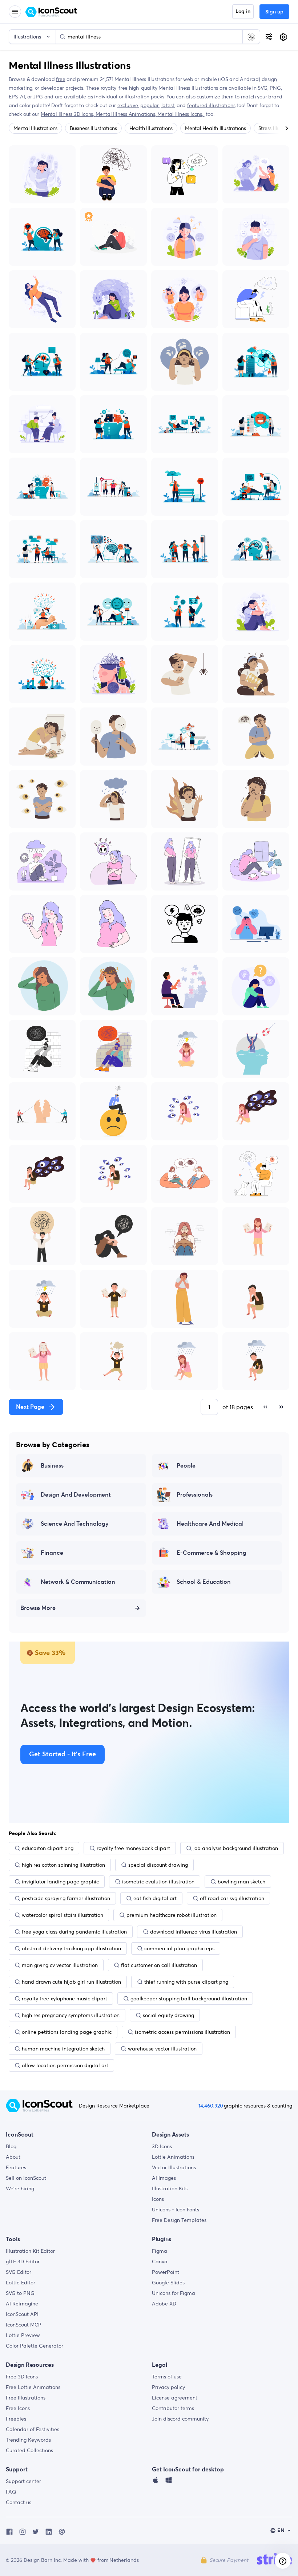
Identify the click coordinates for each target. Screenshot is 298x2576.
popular (150, 105)
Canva (160, 2261)
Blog (11, 2146)
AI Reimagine (22, 2304)
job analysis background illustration (236, 1848)
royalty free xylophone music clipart (65, 1999)
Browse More (38, 1608)
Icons (158, 2199)
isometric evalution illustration (158, 1882)
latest (168, 105)
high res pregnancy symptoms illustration (71, 2015)
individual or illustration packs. (130, 97)
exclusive (128, 105)
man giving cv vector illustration (60, 1965)
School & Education (204, 1582)
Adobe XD (164, 2304)
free (61, 79)
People (186, 1466)
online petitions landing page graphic (67, 2032)
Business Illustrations (93, 128)
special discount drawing (158, 1865)
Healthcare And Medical (210, 1524)
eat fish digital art (155, 1898)
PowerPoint (166, 2272)
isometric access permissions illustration (182, 2032)
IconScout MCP (24, 2325)
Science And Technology (75, 1524)
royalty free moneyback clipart (133, 1848)
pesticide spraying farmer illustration (66, 1898)
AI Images (164, 2178)
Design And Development (76, 1495)
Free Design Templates (179, 2220)
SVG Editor (19, 2272)
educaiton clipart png (48, 1848)
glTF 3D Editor (23, 2261)
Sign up (274, 12)
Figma (160, 2251)
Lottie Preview (23, 2335)
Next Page (30, 1407)
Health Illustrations (151, 128)
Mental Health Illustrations (216, 128)
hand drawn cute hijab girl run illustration (71, 1982)
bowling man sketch (241, 1882)
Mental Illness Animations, (126, 114)
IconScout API (22, 2314)
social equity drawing (168, 2015)
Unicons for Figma (174, 2293)
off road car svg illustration (232, 1898)
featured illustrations (211, 105)
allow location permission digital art (65, 2065)
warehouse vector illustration (162, 2049)
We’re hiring (20, 2188)
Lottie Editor (21, 2283)
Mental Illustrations (35, 128)
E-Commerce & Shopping (212, 1553)
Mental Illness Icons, (181, 114)
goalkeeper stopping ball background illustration (189, 1999)
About (13, 2157)
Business (52, 1466)
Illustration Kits (170, 2188)
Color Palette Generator (35, 2346)
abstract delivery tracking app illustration (71, 1948)
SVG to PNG (20, 2293)
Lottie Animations (173, 2157)
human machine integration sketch (63, 2049)
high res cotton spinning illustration (63, 1865)
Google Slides (168, 2283)
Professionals (195, 1495)
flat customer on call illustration (159, 1965)
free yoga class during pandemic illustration (74, 1932)
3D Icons (162, 2146)
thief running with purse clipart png (186, 1982)
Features (16, 2167)
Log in (243, 12)
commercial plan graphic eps (179, 1948)
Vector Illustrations (174, 2167)
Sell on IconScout (26, 2178)
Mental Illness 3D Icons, (68, 114)
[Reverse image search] (251, 37)
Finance (52, 1553)
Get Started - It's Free (63, 1754)
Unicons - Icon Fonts (176, 2210)
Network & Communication (78, 1582)
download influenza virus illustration (194, 1932)
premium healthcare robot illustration (172, 1915)
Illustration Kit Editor (30, 2251)
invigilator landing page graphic (60, 1882)
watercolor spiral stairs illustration (63, 1915)
